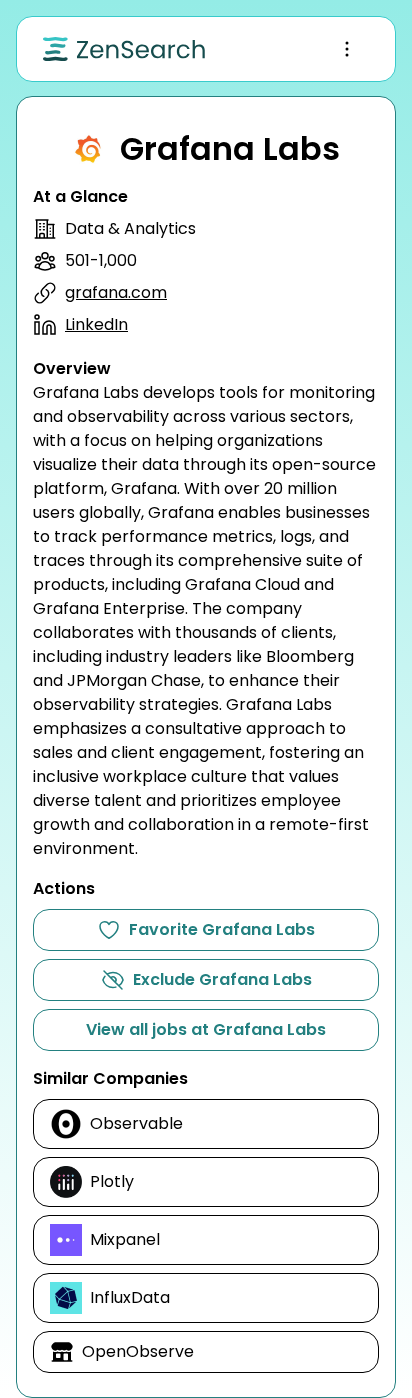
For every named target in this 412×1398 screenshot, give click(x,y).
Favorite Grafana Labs (222, 929)
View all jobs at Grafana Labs (206, 1029)
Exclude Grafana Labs (222, 979)
